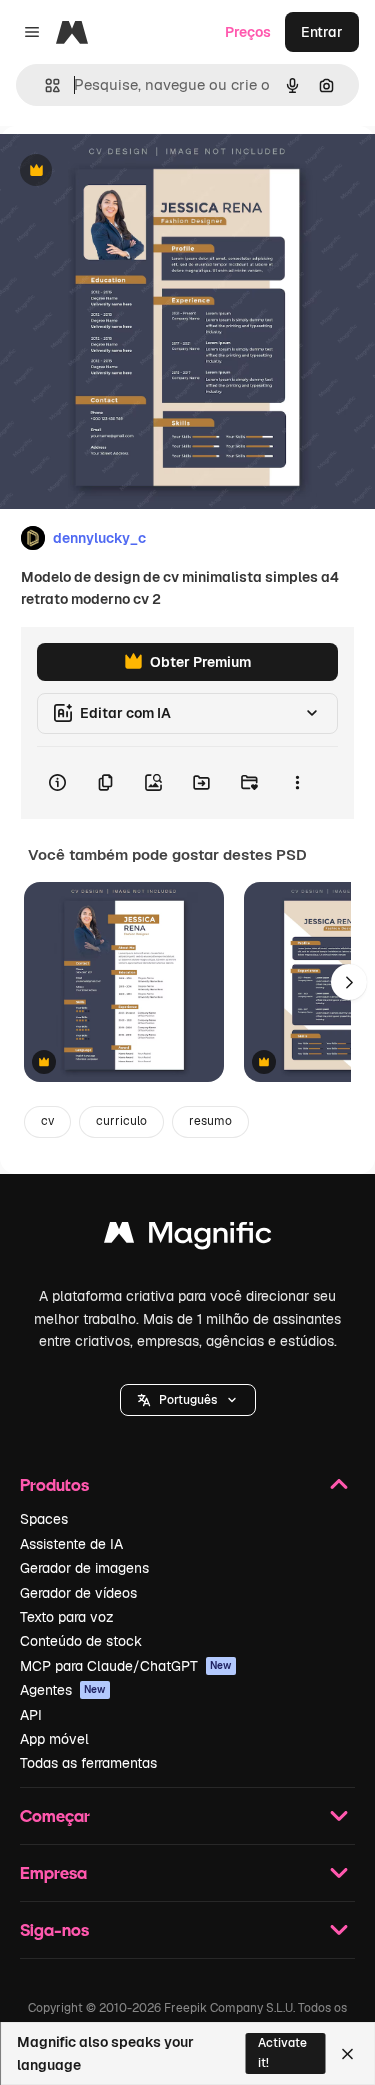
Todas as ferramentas (88, 1763)
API (31, 1715)
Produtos (54, 1484)
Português (188, 1400)
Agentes (63, 1690)
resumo (210, 1121)
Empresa (53, 1872)
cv (47, 1121)
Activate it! (282, 2052)
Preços (248, 32)
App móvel (54, 1739)
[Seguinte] (349, 982)
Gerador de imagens (84, 1568)
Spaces (44, 1519)
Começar (55, 1815)
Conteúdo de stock (81, 1641)
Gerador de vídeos (78, 1593)
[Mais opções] (297, 783)
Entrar (322, 32)
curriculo (121, 1121)
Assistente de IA (71, 1544)
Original (128, 171)
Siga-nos (54, 1929)
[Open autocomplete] (44, 85)
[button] (188, 1400)
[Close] (347, 2054)
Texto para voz (67, 1617)
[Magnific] (188, 1237)
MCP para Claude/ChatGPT (126, 1666)
